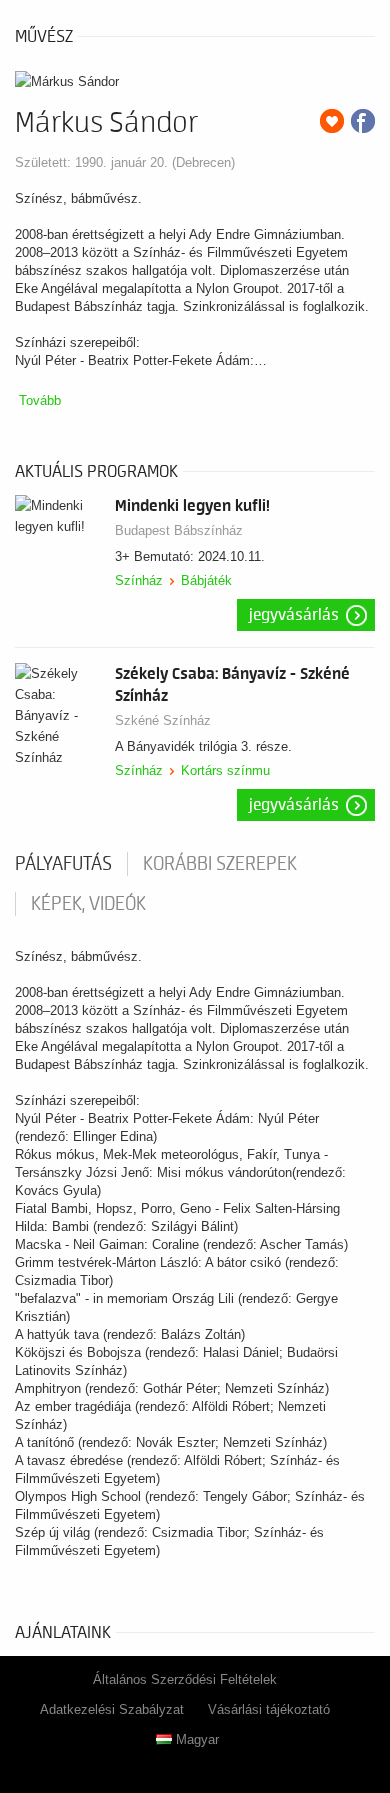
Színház (139, 580)
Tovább (40, 400)
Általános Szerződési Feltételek (185, 1679)
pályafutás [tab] (63, 864)
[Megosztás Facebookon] (363, 121)
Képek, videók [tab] (88, 904)
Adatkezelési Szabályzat (112, 1709)
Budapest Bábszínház (179, 530)
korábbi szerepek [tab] (220, 864)
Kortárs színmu (225, 770)
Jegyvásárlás (294, 615)
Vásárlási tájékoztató (269, 1709)
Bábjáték (206, 580)
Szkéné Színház (163, 720)
